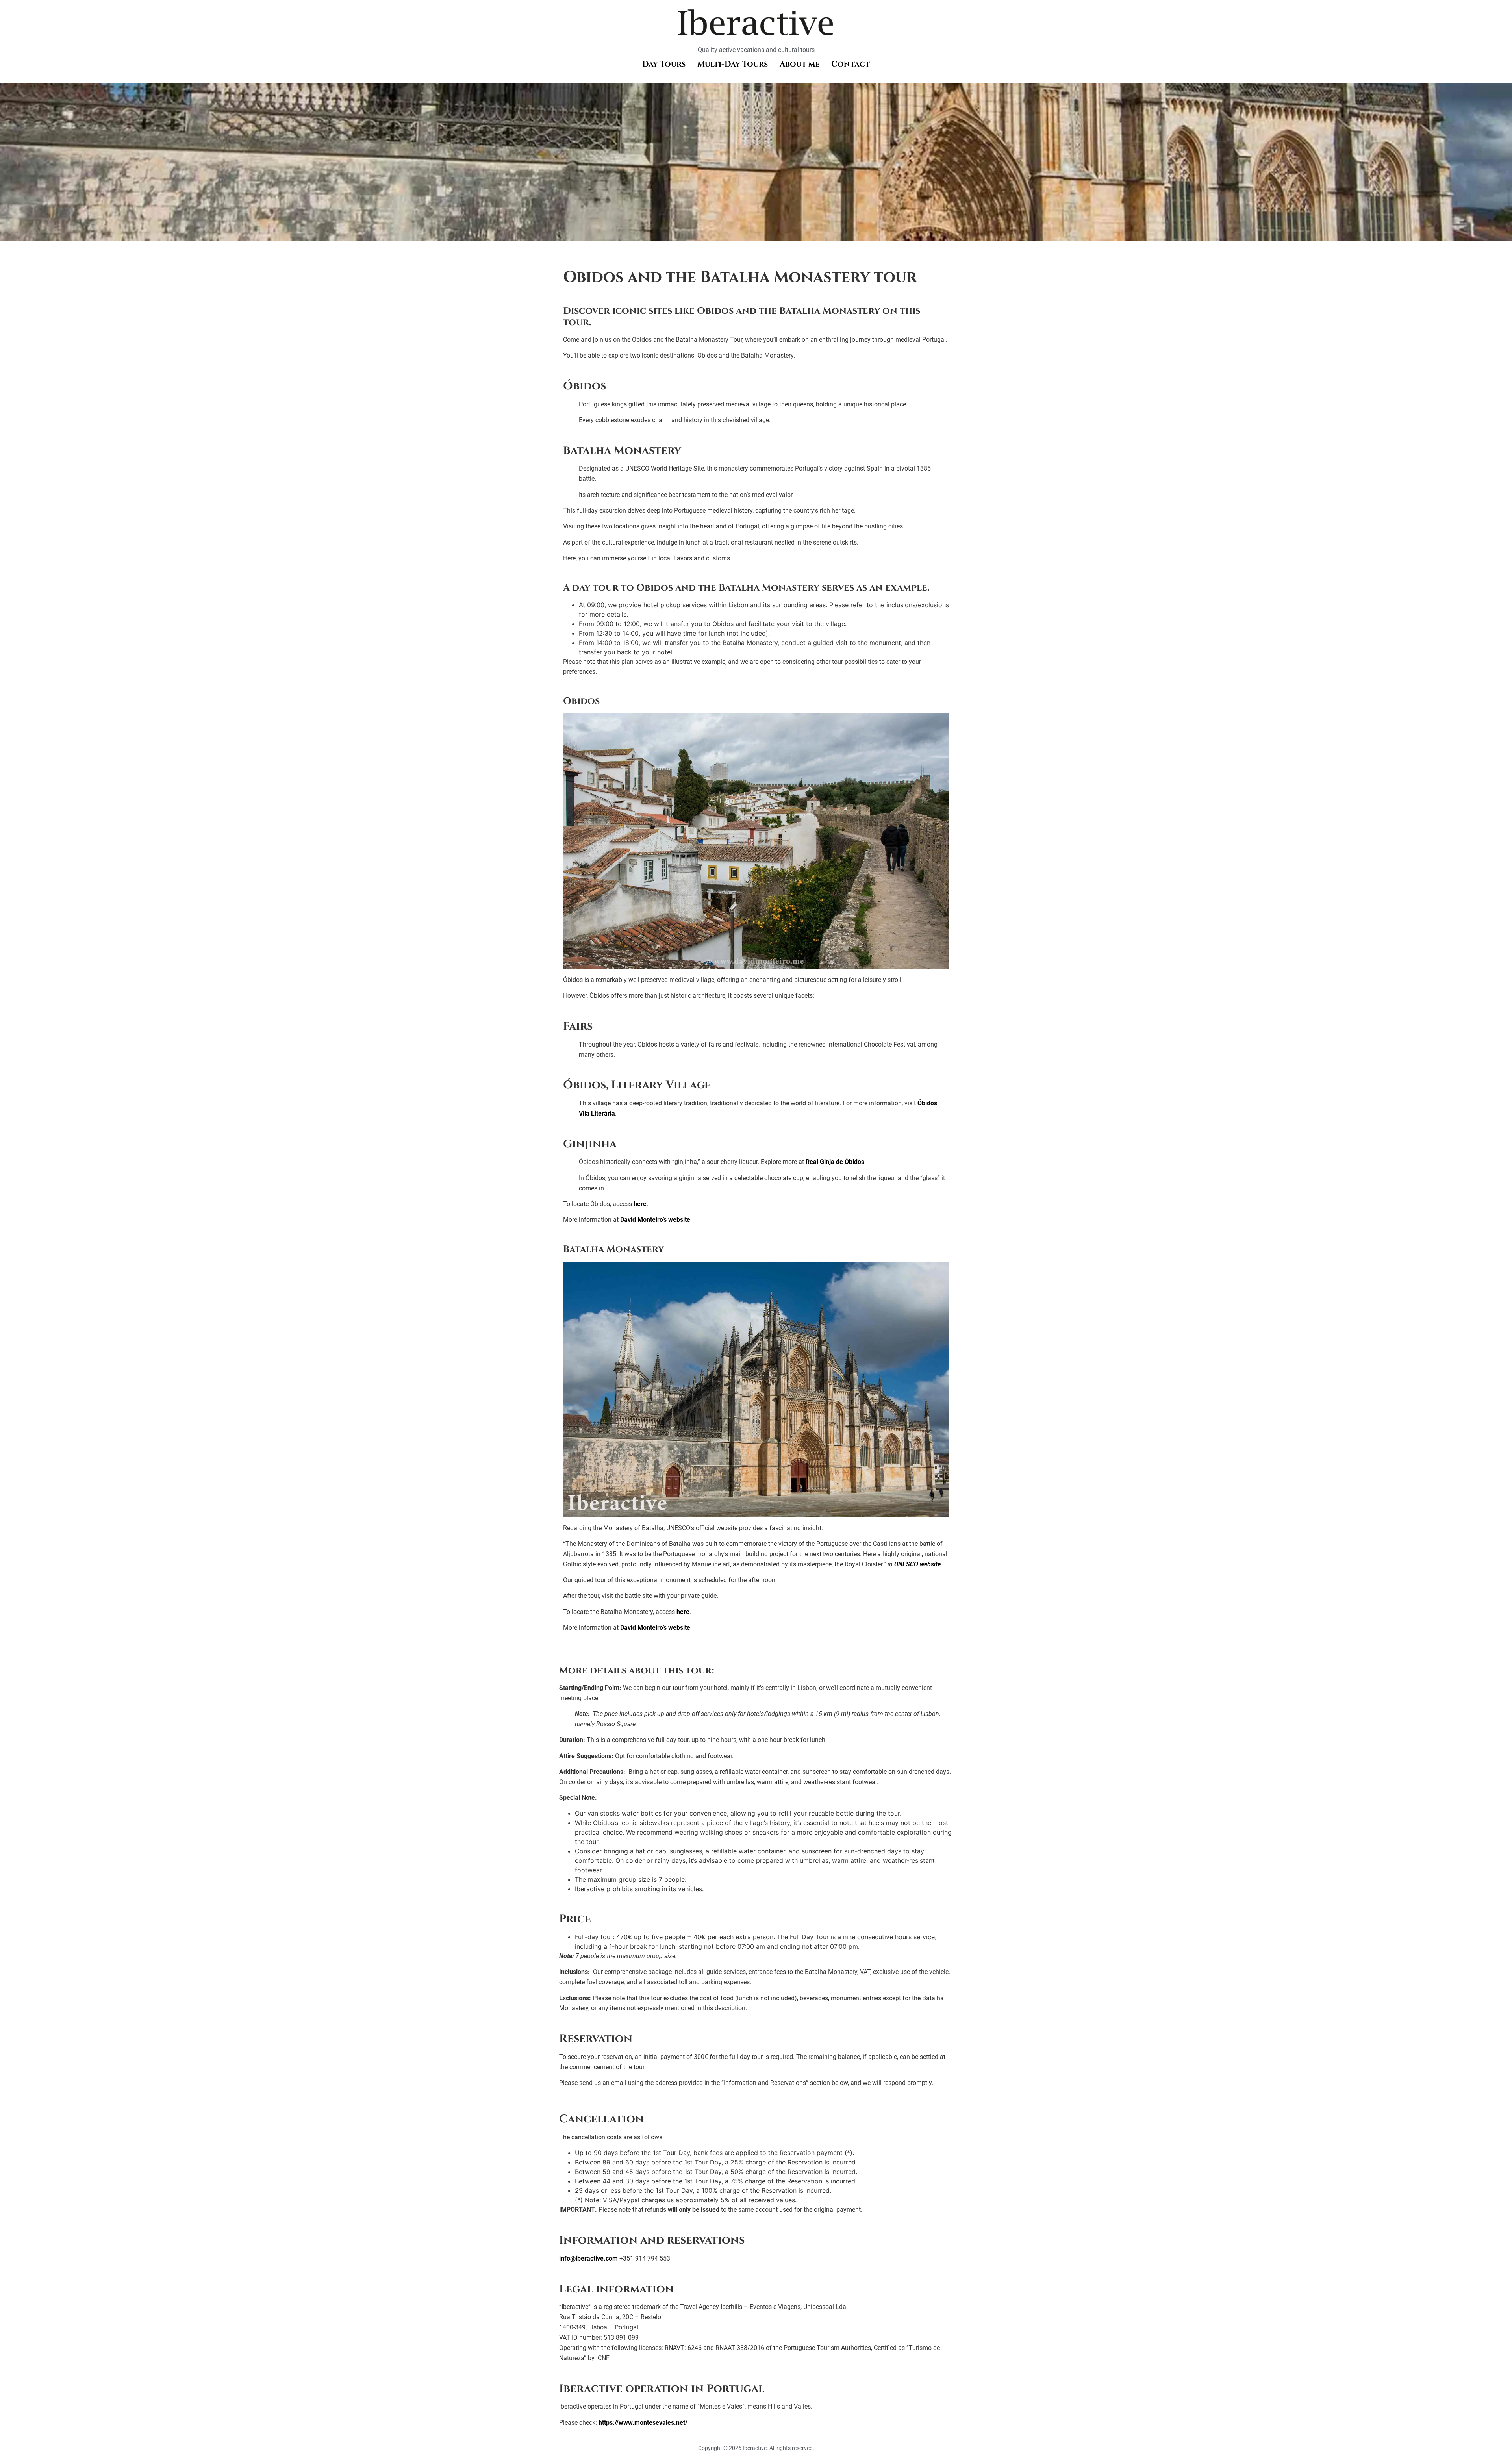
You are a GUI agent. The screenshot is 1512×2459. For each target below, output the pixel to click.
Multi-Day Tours (733, 64)
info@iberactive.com (588, 2258)
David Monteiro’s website (655, 1220)
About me (800, 64)
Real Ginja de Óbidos (835, 1162)
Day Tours (664, 64)
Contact (850, 64)
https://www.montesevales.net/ (643, 2423)
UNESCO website (917, 1564)
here (640, 1204)
